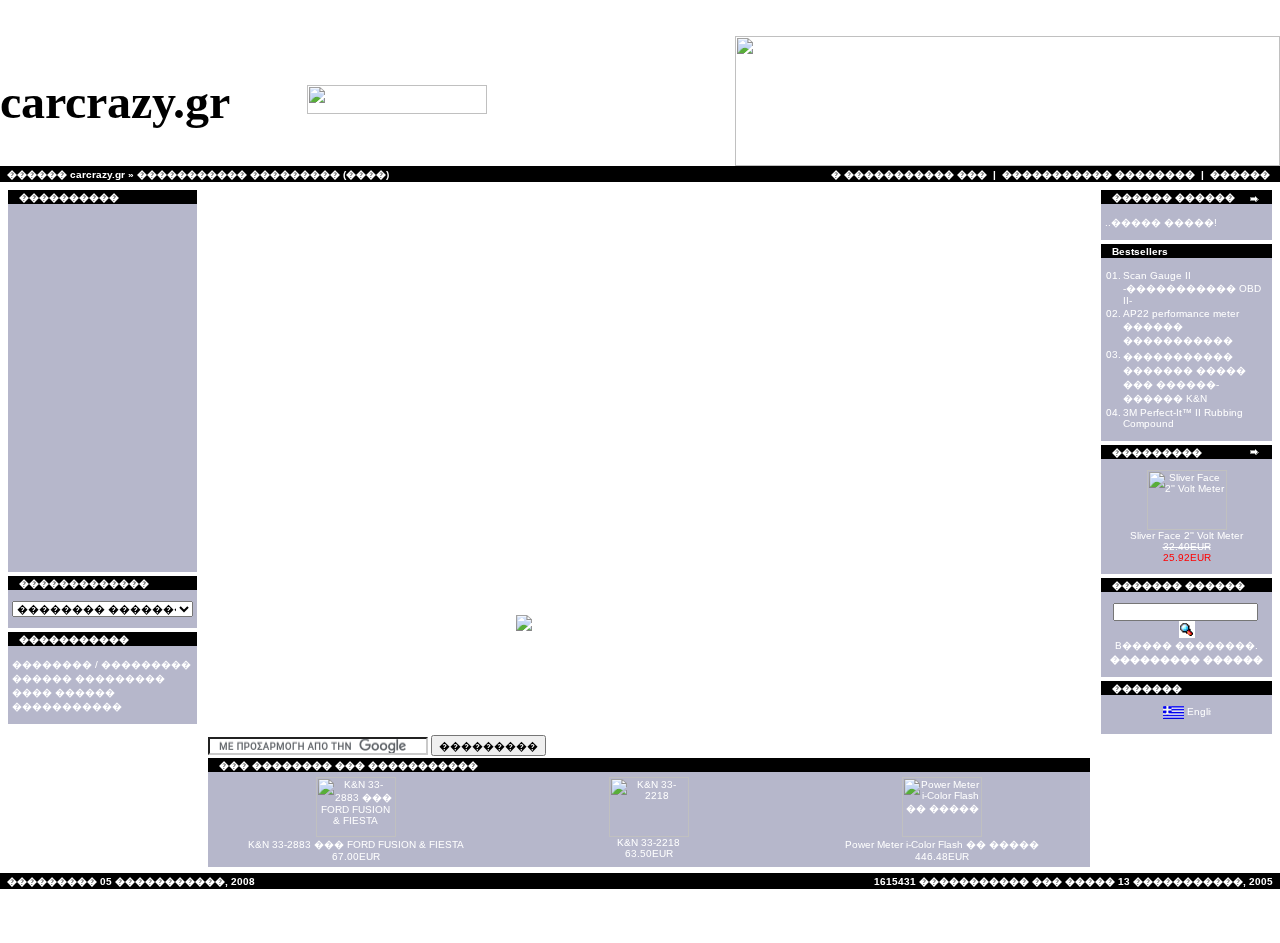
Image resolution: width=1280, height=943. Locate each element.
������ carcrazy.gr (66, 174)
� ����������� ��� (909, 174)
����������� (67, 706)
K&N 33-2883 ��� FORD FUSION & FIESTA (356, 844)
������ (1240, 174)
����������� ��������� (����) (263, 174)
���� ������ (63, 692)
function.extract (178, 26)
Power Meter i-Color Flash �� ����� (942, 844)
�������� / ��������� (101, 664)
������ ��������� (88, 678)
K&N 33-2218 (648, 842)
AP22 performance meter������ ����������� (1181, 327)
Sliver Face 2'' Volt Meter (1186, 535)
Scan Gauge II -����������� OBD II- (1192, 288)
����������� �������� (1098, 174)
